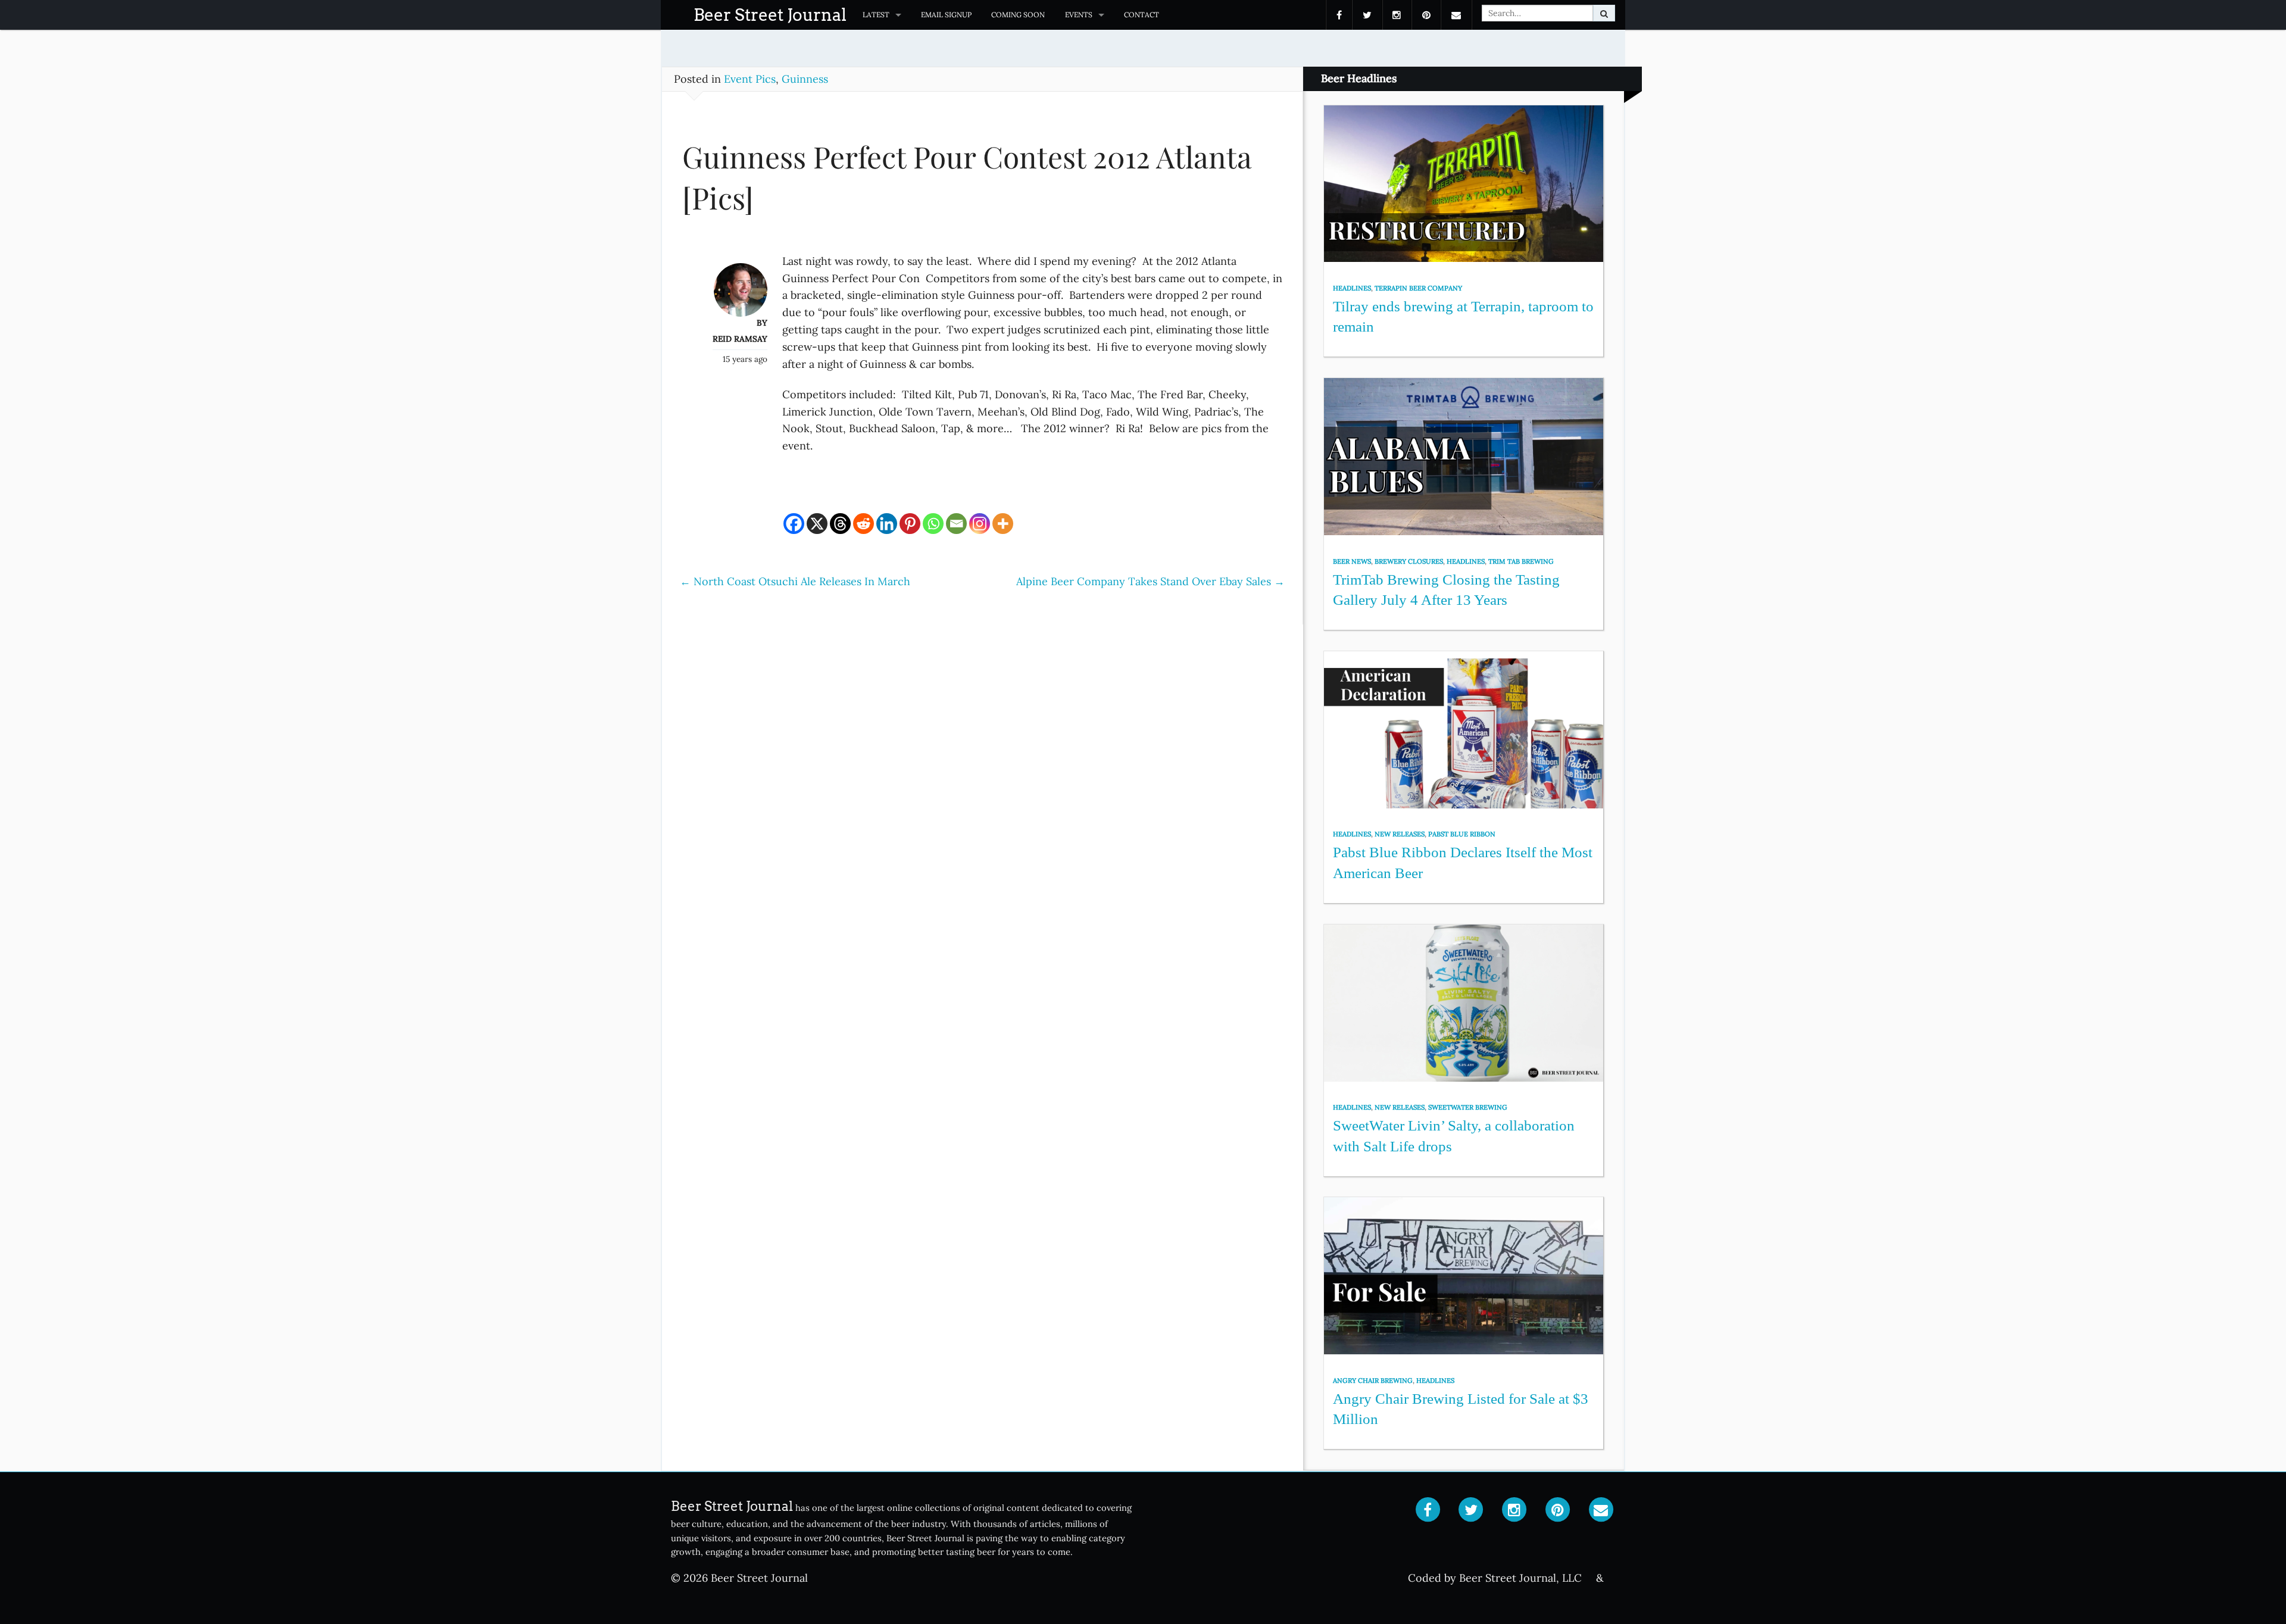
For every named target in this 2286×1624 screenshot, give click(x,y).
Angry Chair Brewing (1373, 1381)
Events (1079, 15)
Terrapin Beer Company (1418, 288)
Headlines (1352, 288)
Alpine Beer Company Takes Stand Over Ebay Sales (1150, 581)
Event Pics (750, 79)
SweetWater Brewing (1468, 1107)
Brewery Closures (1409, 561)
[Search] (1604, 13)
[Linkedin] (887, 524)
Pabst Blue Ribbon (1462, 834)
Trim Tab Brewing (1521, 561)
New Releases (1400, 834)
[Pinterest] (910, 524)
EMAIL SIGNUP (946, 15)
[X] (817, 524)
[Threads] (840, 524)
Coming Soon (1018, 15)
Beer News (1352, 561)
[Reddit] (864, 524)
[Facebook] (794, 524)
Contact (1142, 15)
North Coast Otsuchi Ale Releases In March (795, 581)
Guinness (805, 79)
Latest (876, 15)
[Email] (956, 524)
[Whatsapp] (933, 524)
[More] (1003, 524)
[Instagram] (980, 524)
